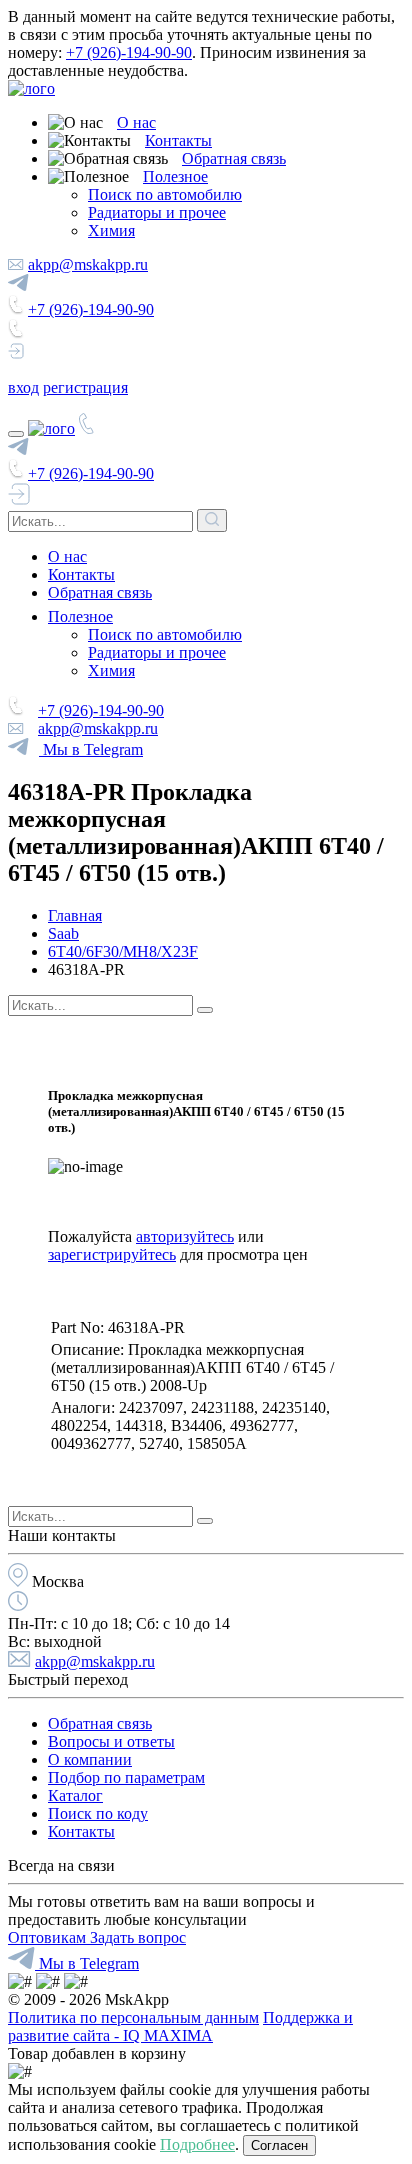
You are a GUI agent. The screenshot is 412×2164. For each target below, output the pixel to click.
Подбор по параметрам (126, 1777)
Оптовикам (49, 1937)
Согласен (279, 2145)
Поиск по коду (98, 1813)
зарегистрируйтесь (112, 1254)
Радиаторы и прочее (157, 212)
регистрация (85, 387)
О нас (136, 122)
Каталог (75, 1795)
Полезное (175, 176)
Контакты (178, 140)
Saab (63, 933)
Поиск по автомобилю (165, 194)
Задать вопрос (138, 1937)
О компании (90, 1759)
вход (23, 387)
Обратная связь (234, 158)
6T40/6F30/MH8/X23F (123, 951)
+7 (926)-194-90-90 (129, 52)
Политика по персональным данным (133, 2017)
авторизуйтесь (185, 1236)
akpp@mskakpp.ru (88, 264)
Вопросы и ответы (111, 1741)
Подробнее (197, 2144)
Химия (111, 230)
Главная (75, 915)
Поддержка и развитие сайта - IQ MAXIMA (180, 2026)
